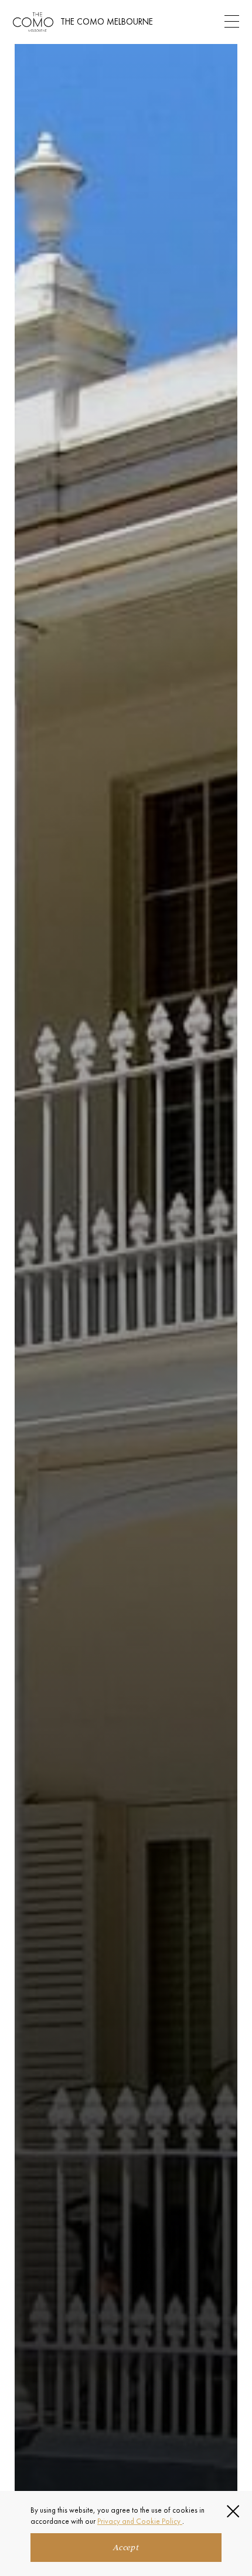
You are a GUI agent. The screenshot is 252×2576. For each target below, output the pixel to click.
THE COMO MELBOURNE (107, 21)
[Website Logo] (33, 22)
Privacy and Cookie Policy (140, 2521)
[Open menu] (232, 22)
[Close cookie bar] (233, 2511)
